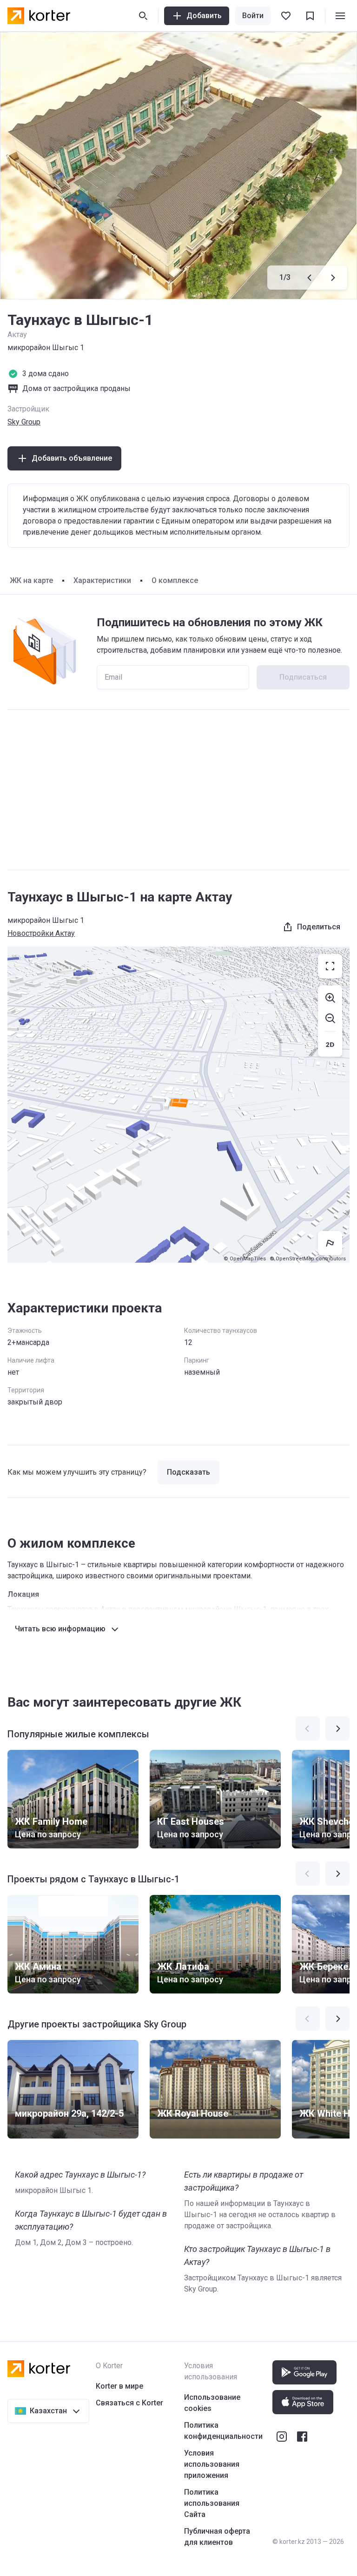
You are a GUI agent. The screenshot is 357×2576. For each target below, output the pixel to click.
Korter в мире (119, 2386)
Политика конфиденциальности (223, 2431)
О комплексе (175, 580)
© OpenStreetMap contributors (308, 1259)
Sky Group (24, 422)
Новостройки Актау (41, 933)
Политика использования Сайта (212, 2503)
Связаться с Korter (129, 2403)
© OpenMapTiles (245, 1259)
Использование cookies (212, 2403)
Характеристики (102, 580)
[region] (178, 1105)
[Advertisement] (178, 790)
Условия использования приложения (212, 2464)
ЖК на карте (31, 580)
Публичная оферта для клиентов (217, 2537)
